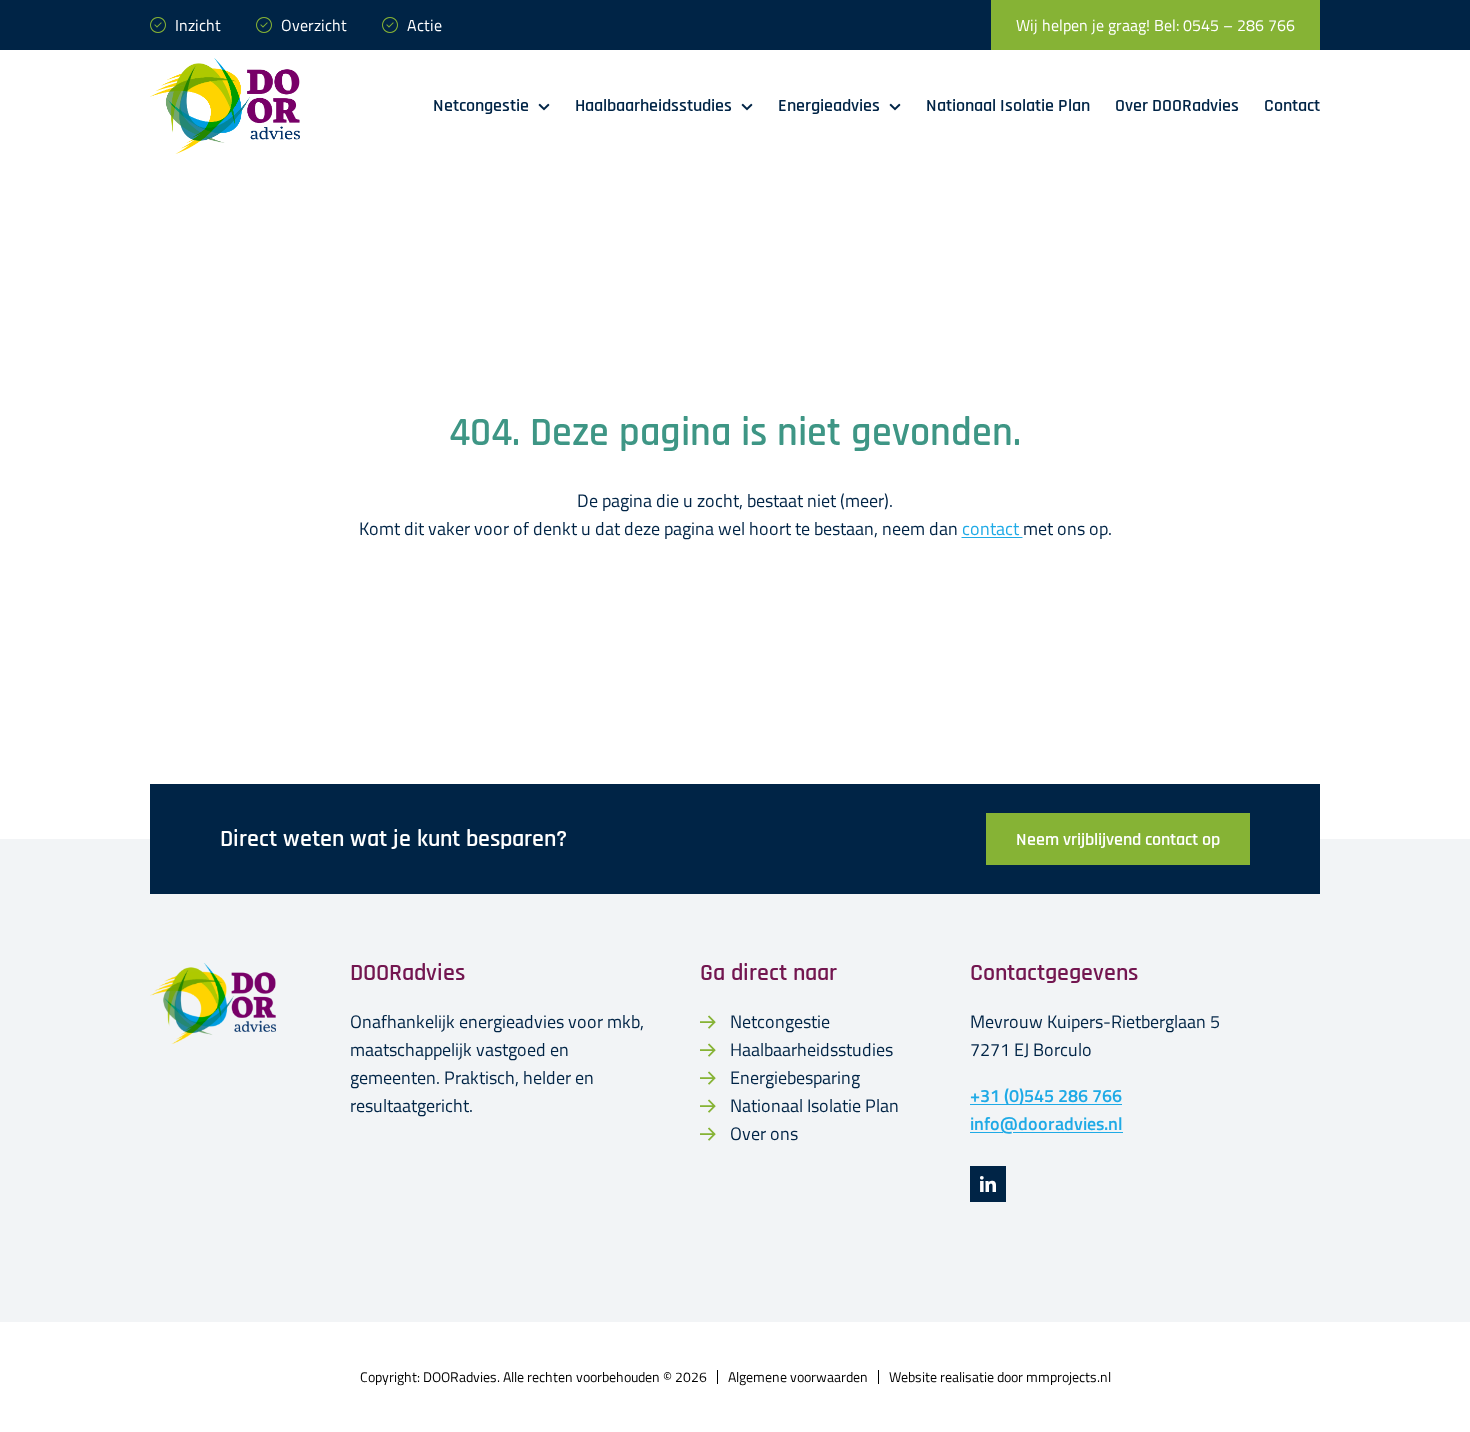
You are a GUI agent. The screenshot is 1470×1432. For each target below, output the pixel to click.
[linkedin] (988, 1184)
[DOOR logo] (225, 66)
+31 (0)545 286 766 (1046, 1095)
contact (992, 528)
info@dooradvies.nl (1046, 1123)
